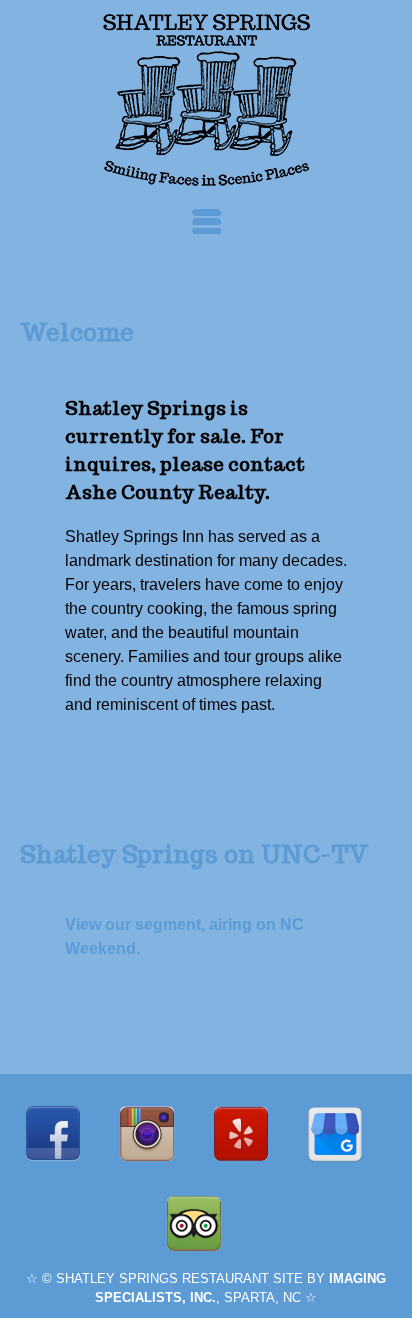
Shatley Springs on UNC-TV (194, 854)
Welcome (77, 332)
